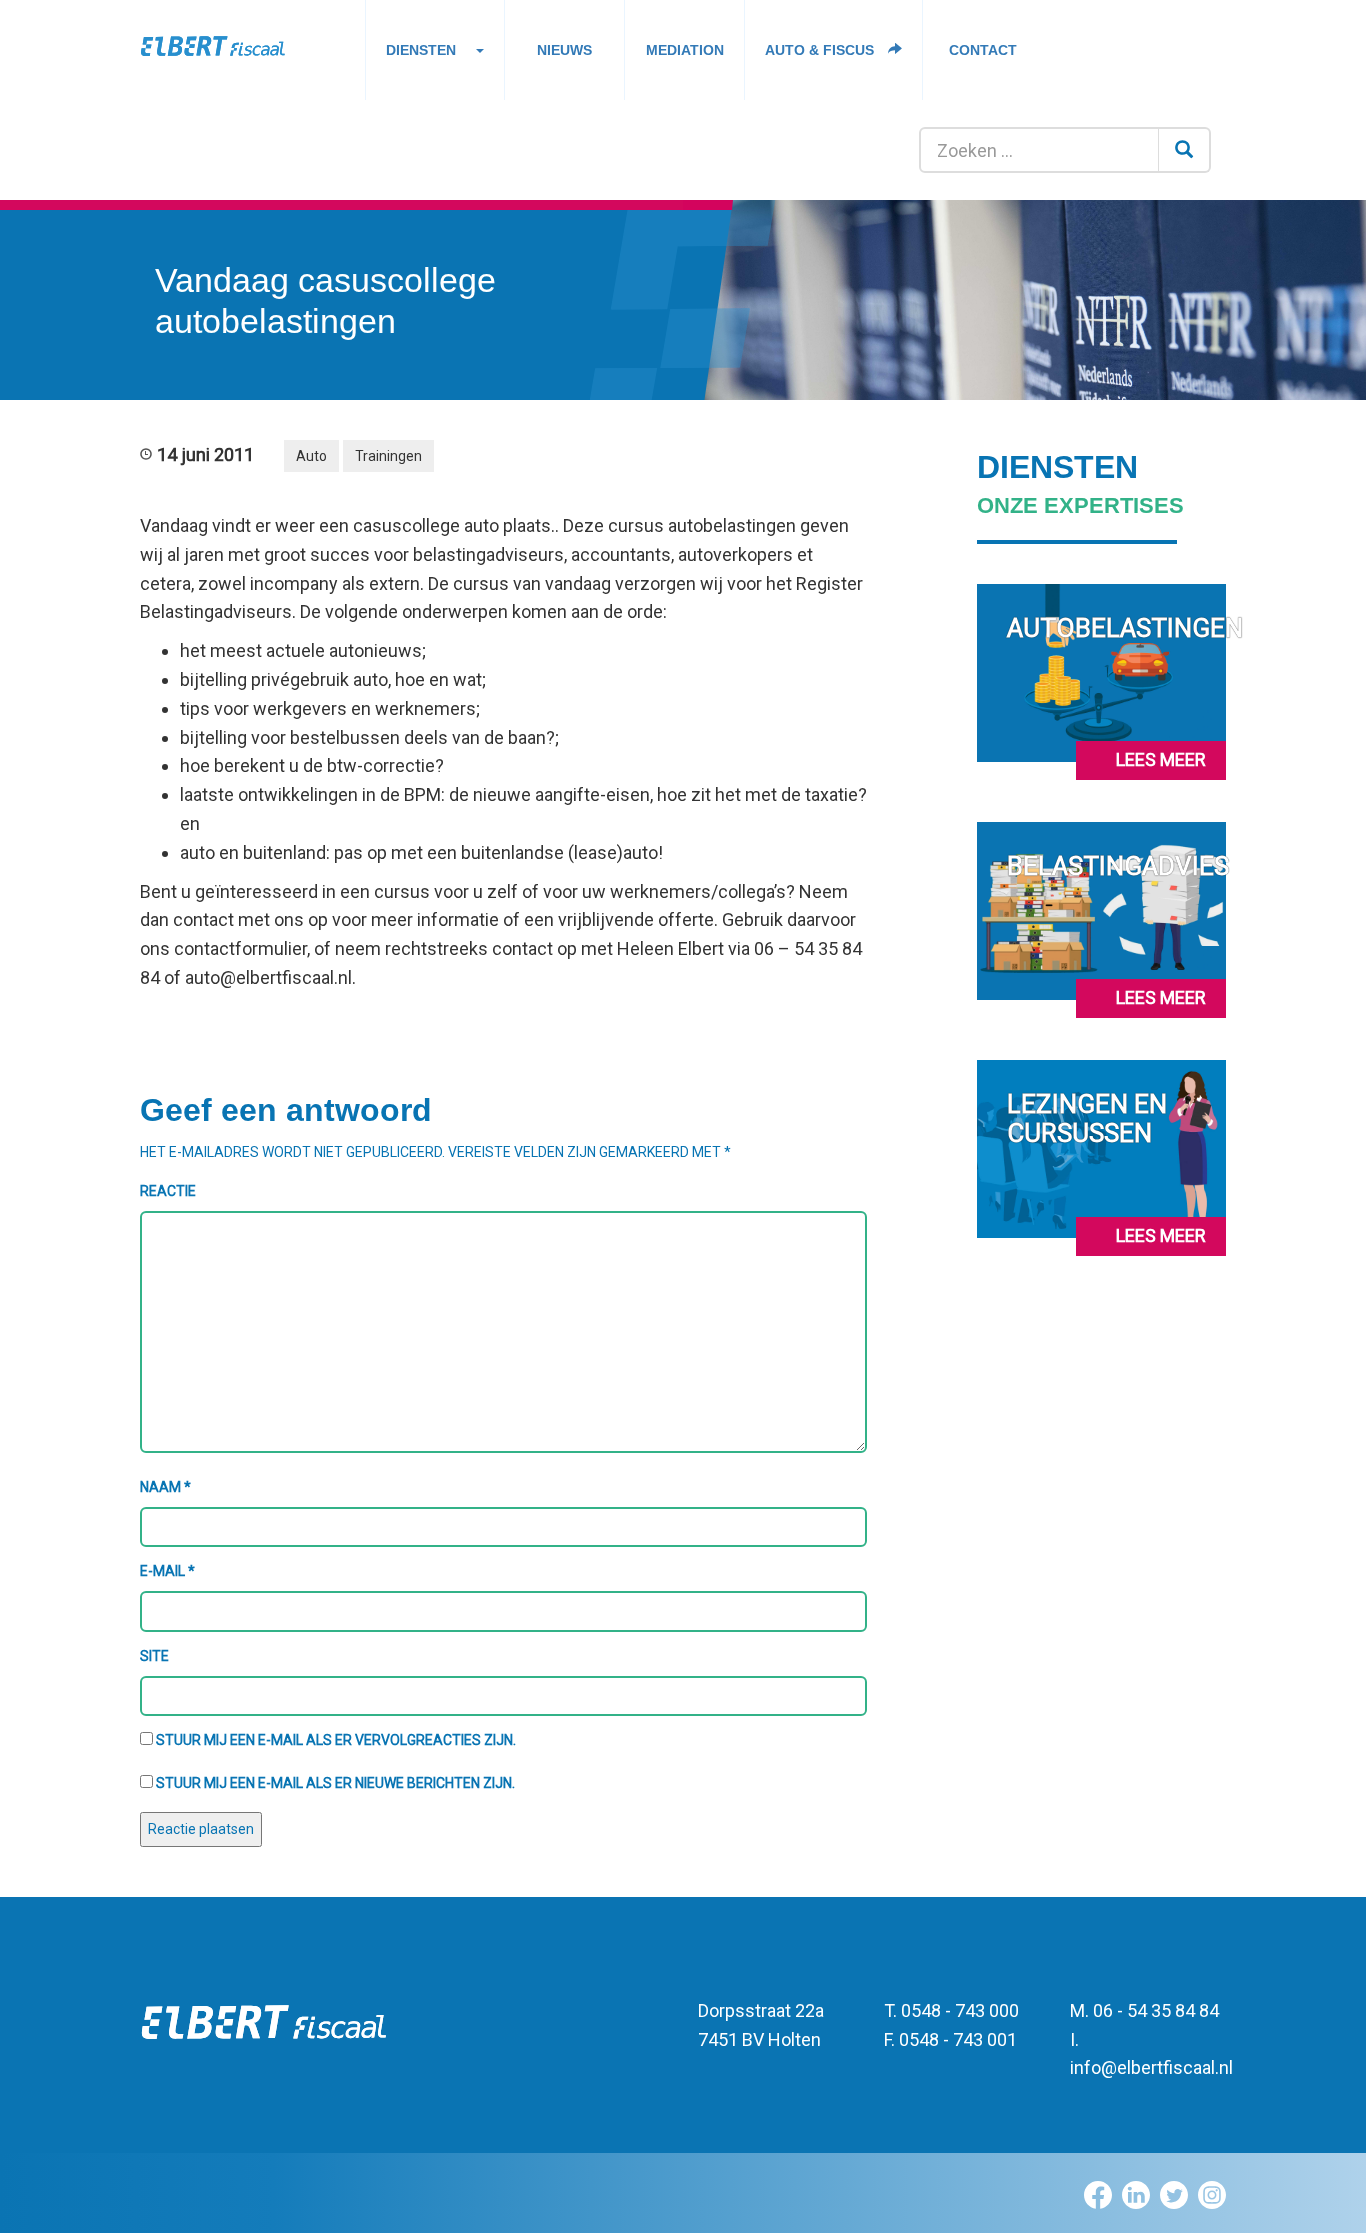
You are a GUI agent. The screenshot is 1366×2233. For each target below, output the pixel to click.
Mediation (685, 50)
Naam (165, 1487)
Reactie (168, 1191)
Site (154, 1656)
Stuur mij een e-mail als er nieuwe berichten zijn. (335, 1783)
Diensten (421, 50)
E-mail (167, 1571)
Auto (311, 456)
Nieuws (564, 50)
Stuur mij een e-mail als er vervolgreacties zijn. (336, 1740)
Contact (983, 50)
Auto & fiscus (821, 50)
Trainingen (388, 456)
